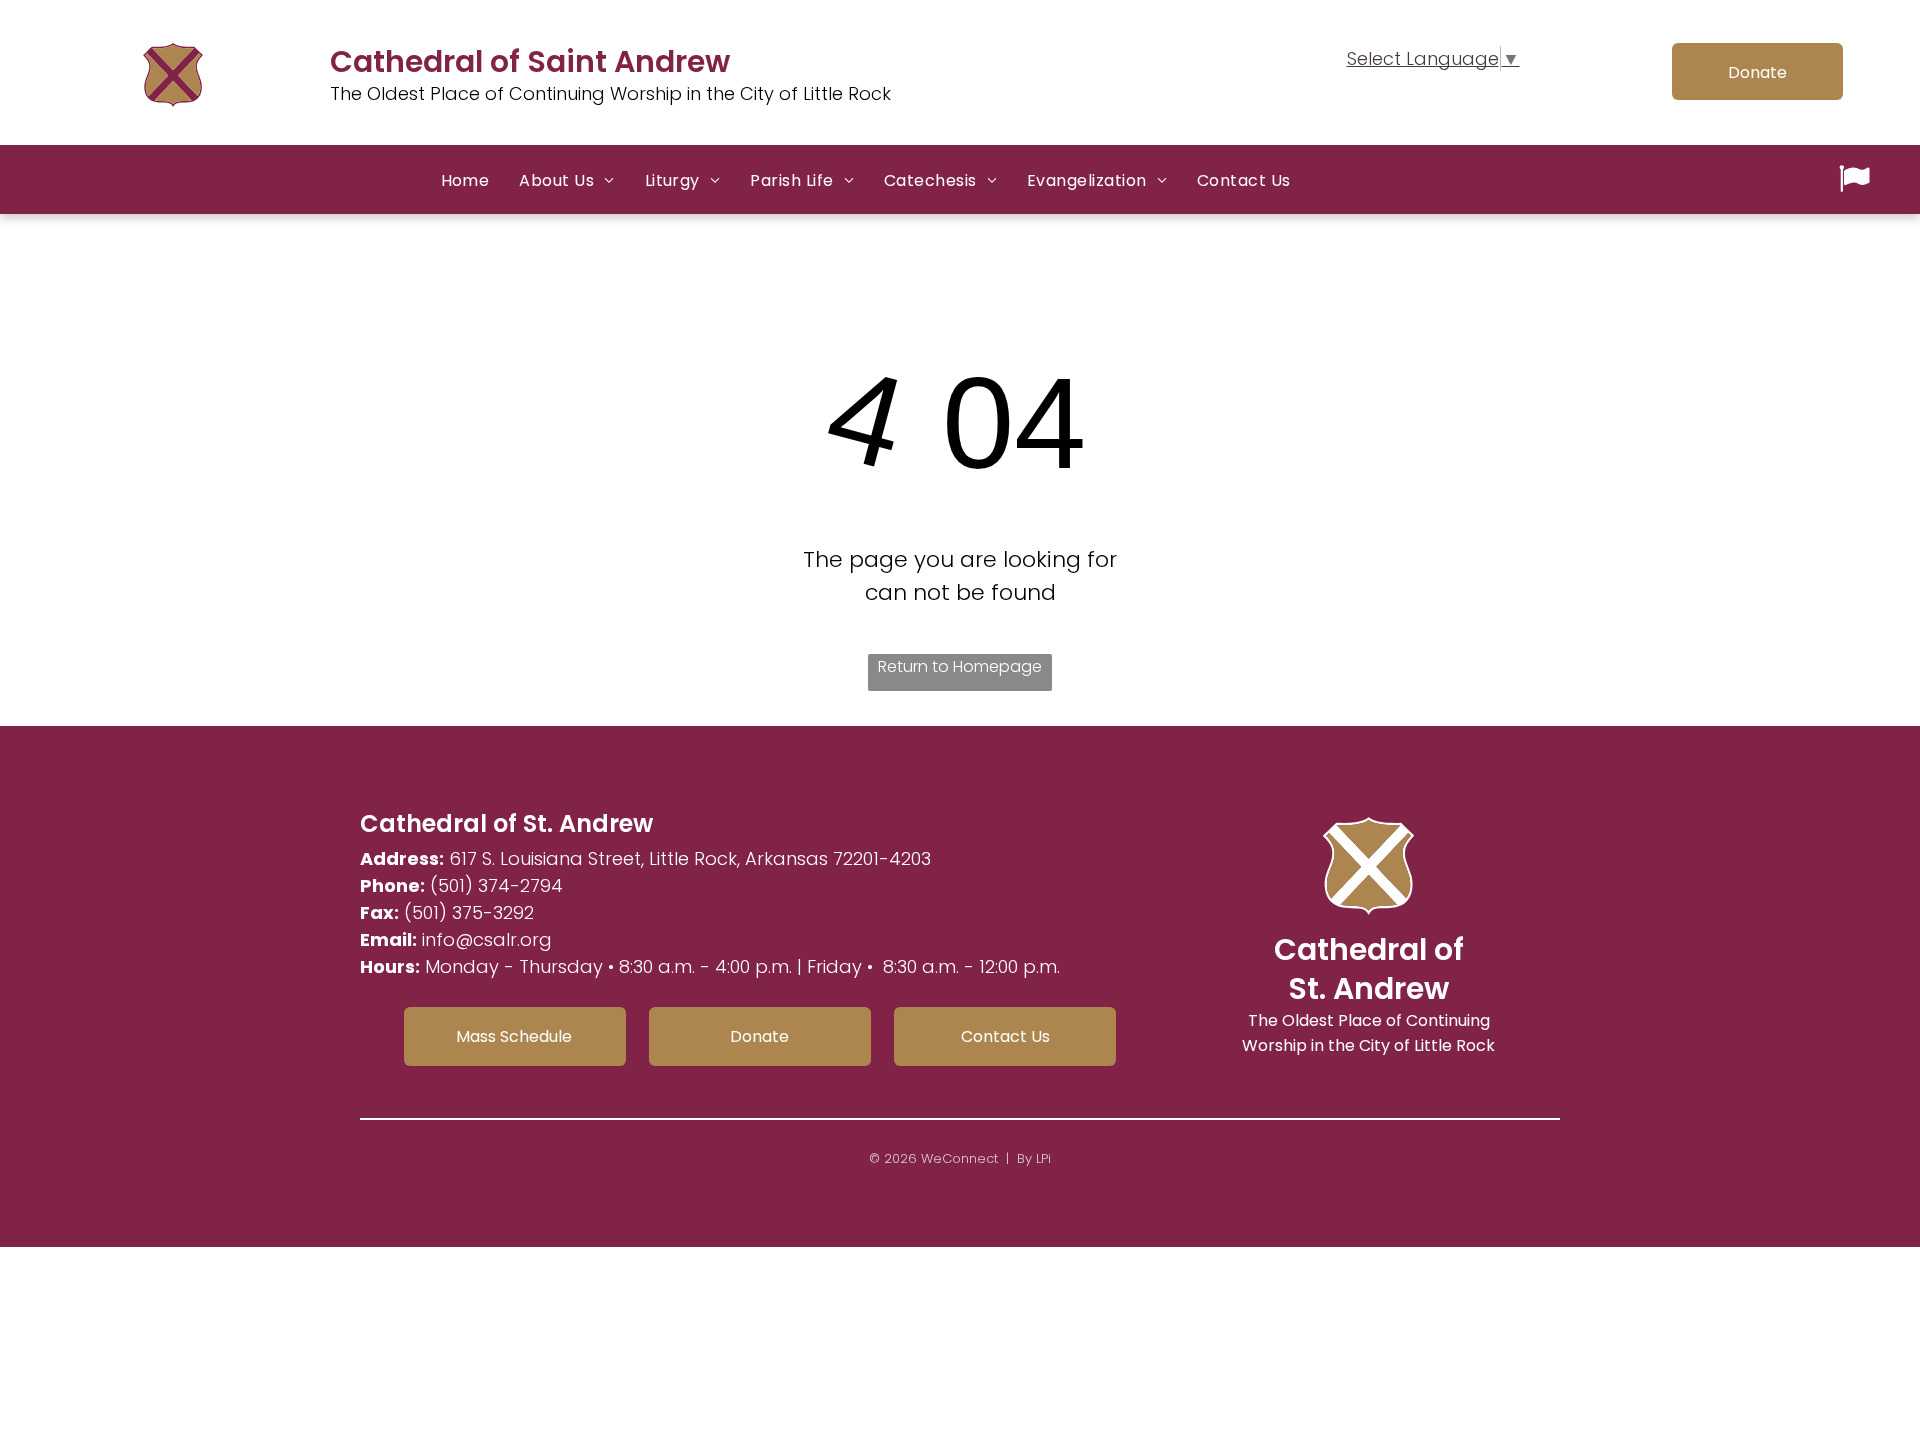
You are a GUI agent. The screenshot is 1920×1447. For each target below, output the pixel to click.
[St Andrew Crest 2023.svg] (173, 105)
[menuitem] (465, 180)
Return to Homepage (960, 666)
